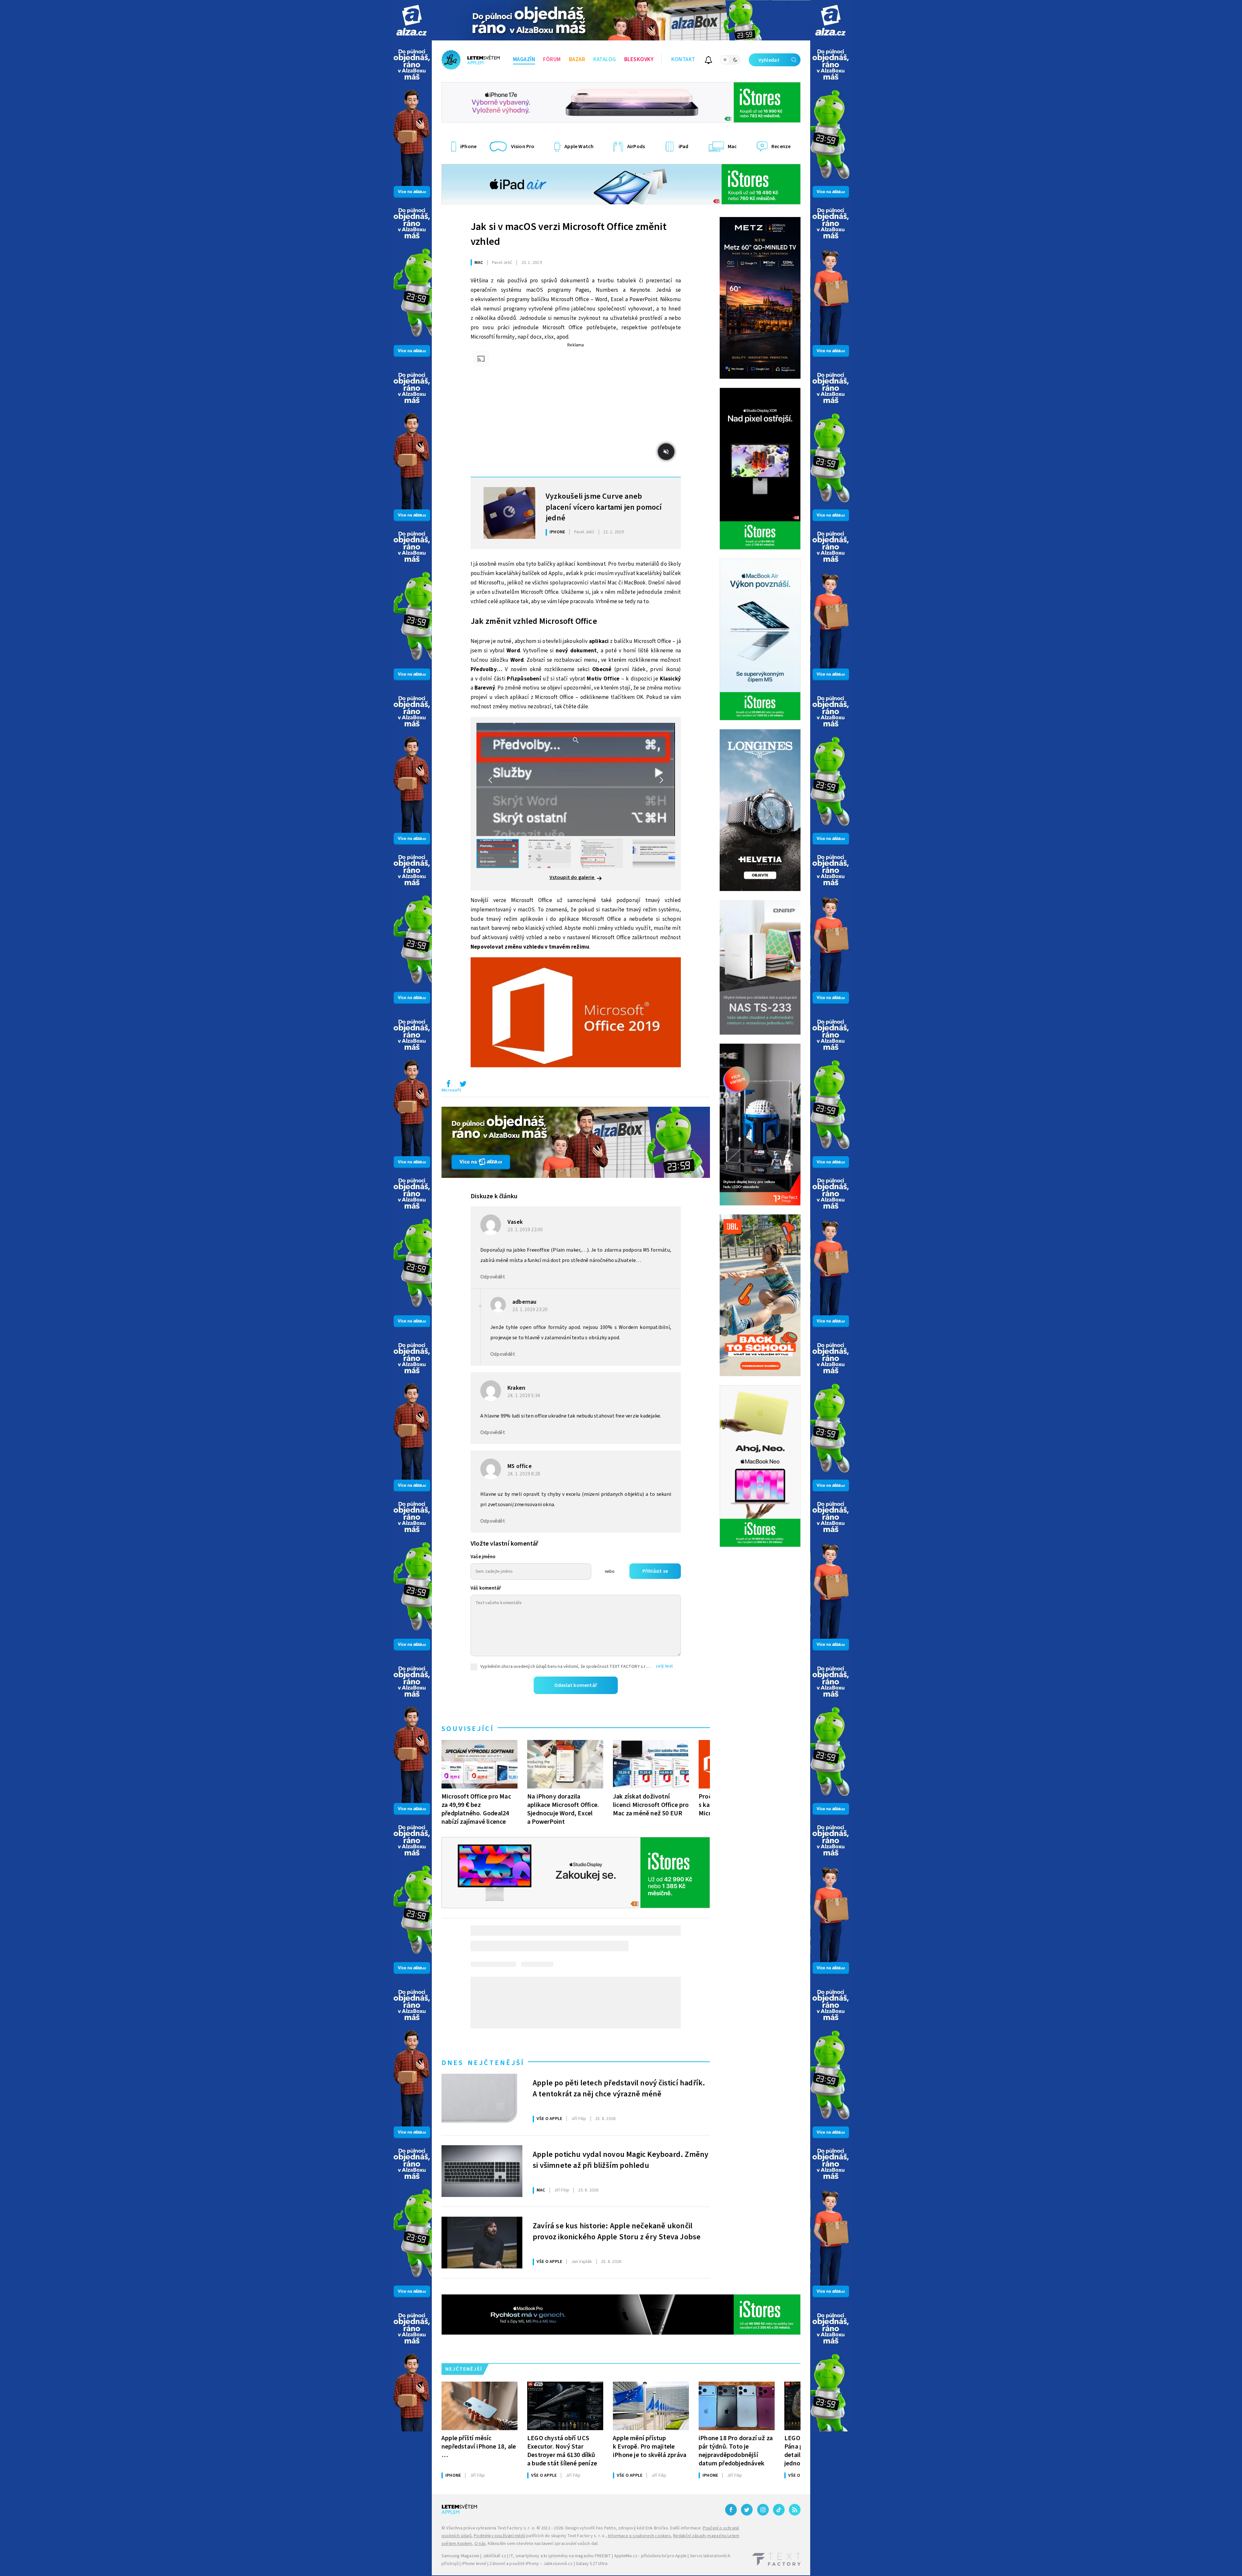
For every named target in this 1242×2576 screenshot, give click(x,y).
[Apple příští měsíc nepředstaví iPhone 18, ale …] (479, 2406)
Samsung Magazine (460, 2556)
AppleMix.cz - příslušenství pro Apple (650, 2556)
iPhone (557, 532)
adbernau (524, 1302)
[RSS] (795, 2510)
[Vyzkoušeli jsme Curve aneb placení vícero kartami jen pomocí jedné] (509, 513)
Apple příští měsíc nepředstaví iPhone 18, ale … (479, 2446)
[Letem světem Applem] (471, 60)
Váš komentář (486, 1588)
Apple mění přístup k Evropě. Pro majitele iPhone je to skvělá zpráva (650, 2446)
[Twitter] (747, 2510)
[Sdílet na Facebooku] (448, 1085)
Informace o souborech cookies (639, 2536)
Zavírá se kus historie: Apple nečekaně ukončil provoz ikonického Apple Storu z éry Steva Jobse (617, 2232)
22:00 (526, 1230)
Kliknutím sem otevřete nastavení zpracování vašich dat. (543, 2544)
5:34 (524, 1396)
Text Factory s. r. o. (516, 2528)
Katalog (605, 60)
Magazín (524, 60)
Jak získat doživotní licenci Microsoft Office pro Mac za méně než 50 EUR (651, 1805)
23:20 (531, 1310)
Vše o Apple (549, 2119)
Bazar (577, 60)
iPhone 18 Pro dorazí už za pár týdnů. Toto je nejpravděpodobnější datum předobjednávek (736, 2451)
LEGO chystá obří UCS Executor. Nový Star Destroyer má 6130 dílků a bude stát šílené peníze (562, 2451)
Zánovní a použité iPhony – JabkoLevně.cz (531, 2564)
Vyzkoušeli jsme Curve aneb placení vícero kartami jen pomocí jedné (604, 506)
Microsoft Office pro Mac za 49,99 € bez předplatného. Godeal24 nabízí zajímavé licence (476, 1809)
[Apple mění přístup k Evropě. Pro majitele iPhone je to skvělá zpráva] (651, 2406)
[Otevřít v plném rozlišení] (576, 1014)
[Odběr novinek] (708, 61)
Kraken (516, 1388)
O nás (480, 2544)
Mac (479, 263)
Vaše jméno (483, 1557)
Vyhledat (769, 60)
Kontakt (683, 60)
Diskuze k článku (494, 1196)
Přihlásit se (655, 1571)
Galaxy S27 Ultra (592, 2564)
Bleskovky (639, 60)
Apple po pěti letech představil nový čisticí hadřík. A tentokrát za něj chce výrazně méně (619, 2089)
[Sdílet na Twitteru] (463, 1085)
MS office (520, 1466)
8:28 (524, 1474)
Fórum (552, 60)
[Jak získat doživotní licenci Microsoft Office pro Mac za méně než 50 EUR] (651, 1764)
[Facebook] (731, 2510)
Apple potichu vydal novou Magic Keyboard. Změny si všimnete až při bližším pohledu (621, 2160)
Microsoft (451, 1090)
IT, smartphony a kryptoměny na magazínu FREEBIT (560, 2556)
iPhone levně (474, 2564)
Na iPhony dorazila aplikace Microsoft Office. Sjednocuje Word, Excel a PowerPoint (563, 1809)
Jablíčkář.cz (494, 2556)
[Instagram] (763, 2510)
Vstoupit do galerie (572, 877)
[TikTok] (779, 2510)
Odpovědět (493, 1277)
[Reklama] (412, 20)
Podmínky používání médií (500, 2536)
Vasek (515, 1222)
